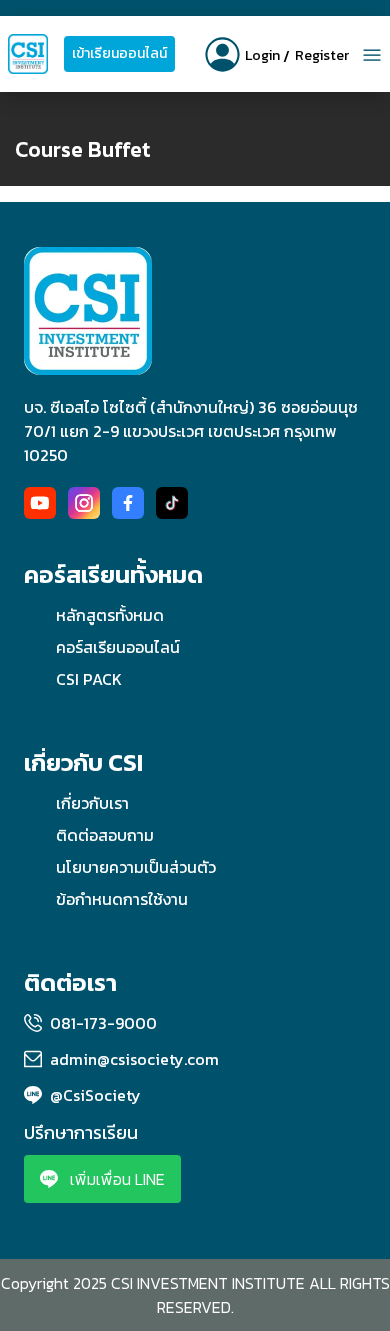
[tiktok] (172, 503)
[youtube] (40, 503)
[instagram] (84, 503)
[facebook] (128, 503)
